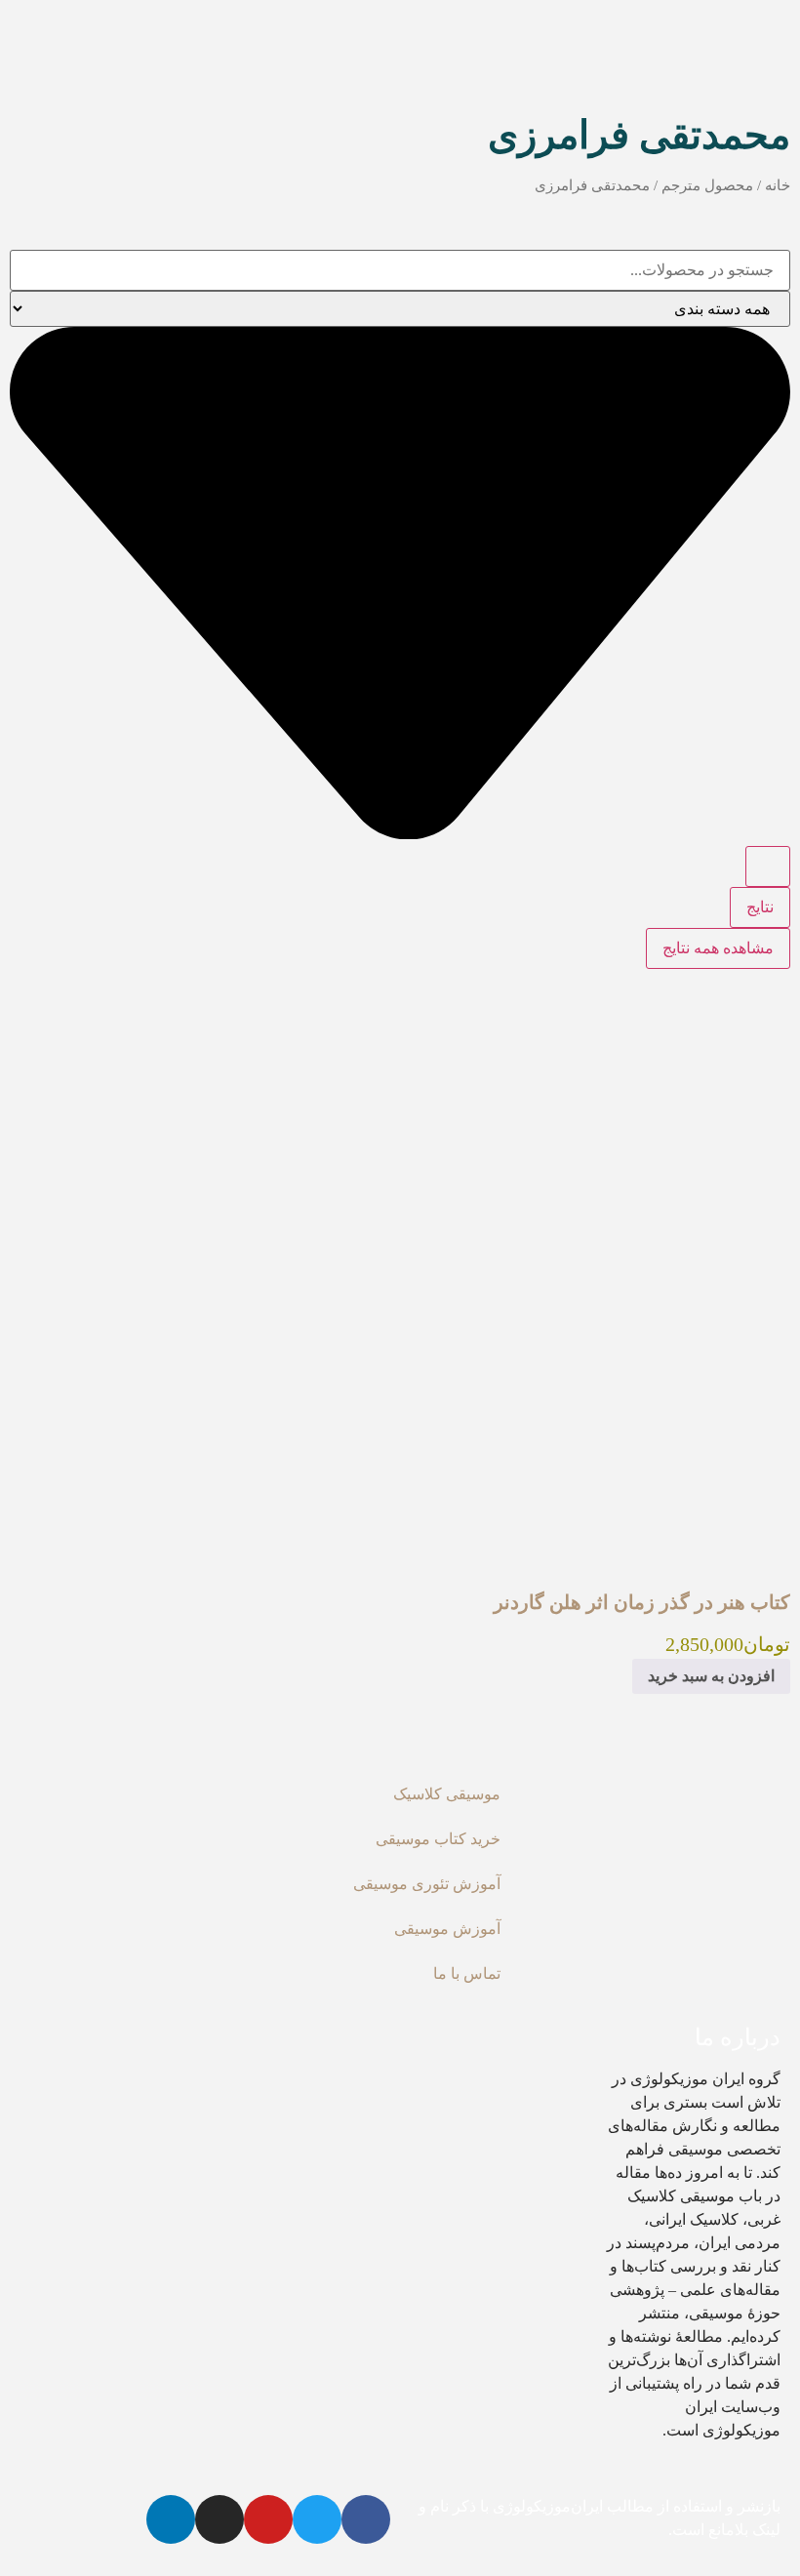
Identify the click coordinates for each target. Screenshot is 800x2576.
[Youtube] (268, 2519)
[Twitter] (317, 2519)
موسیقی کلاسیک (447, 1794)
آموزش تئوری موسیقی (427, 1884)
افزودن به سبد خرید (711, 1676)
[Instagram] (220, 2519)
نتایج (760, 907)
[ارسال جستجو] (768, 866)
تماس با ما (467, 1973)
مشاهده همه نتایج (718, 948)
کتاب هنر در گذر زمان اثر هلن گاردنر (642, 1602)
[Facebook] (366, 2519)
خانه (778, 185)
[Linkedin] (171, 2519)
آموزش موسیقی (447, 1929)
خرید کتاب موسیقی (438, 1839)
